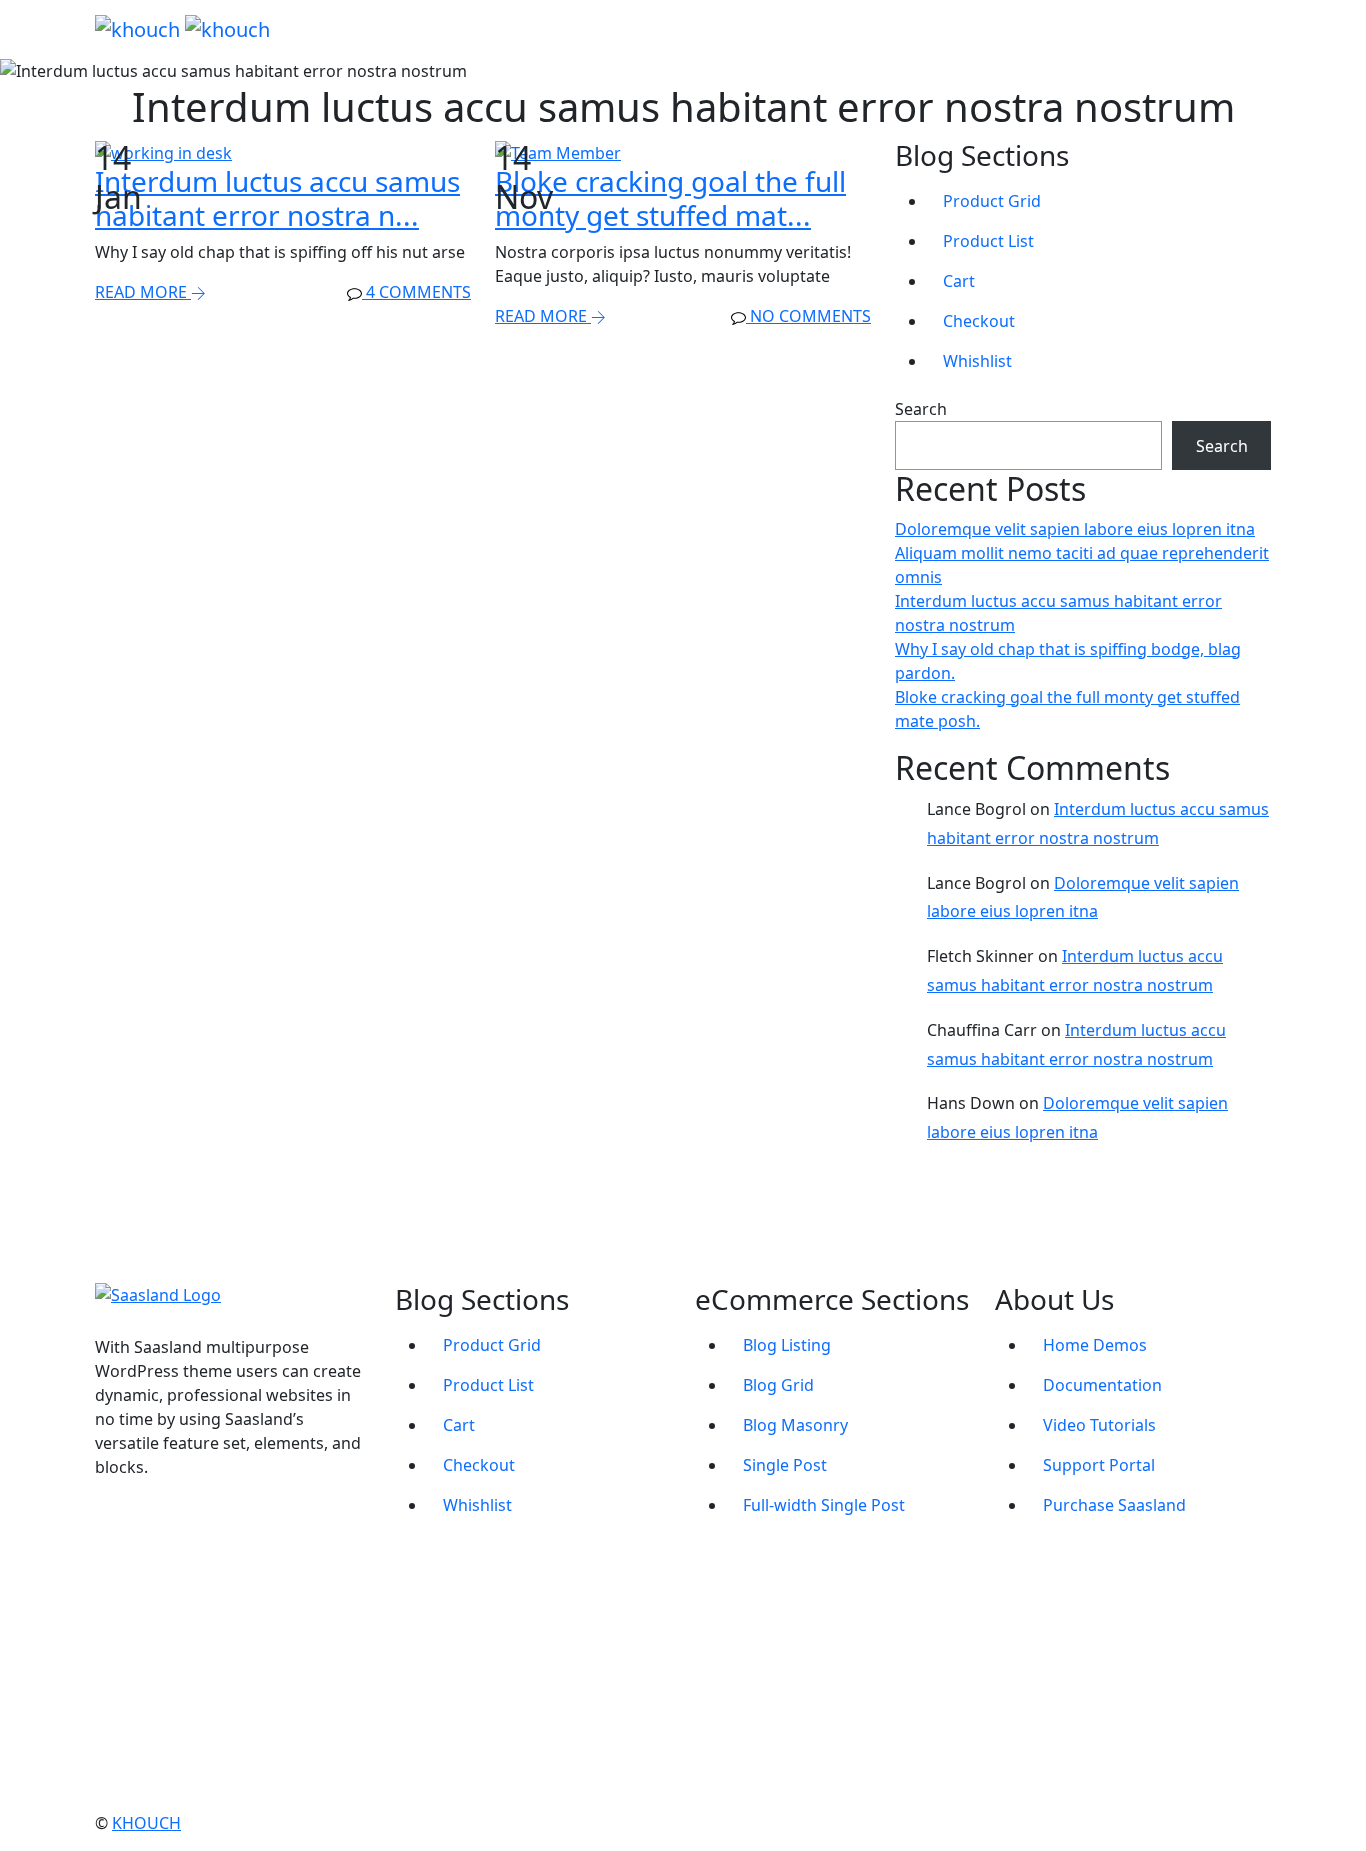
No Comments (808, 316)
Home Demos (1095, 1345)
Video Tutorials (1099, 1425)
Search (921, 409)
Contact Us (1181, 29)
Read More (143, 292)
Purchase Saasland (1114, 1505)
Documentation (1102, 1385)
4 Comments (416, 292)
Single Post (785, 1465)
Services (936, 29)
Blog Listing (787, 1345)
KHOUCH (146, 1823)
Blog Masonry (795, 1425)
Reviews (1053, 29)
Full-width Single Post (824, 1505)
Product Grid (992, 201)
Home (700, 29)
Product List (988, 241)
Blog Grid (778, 1385)
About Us (814, 29)
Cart (959, 281)
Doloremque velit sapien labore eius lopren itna (1075, 529)
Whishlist (977, 361)
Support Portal (1099, 1465)
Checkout (979, 321)
